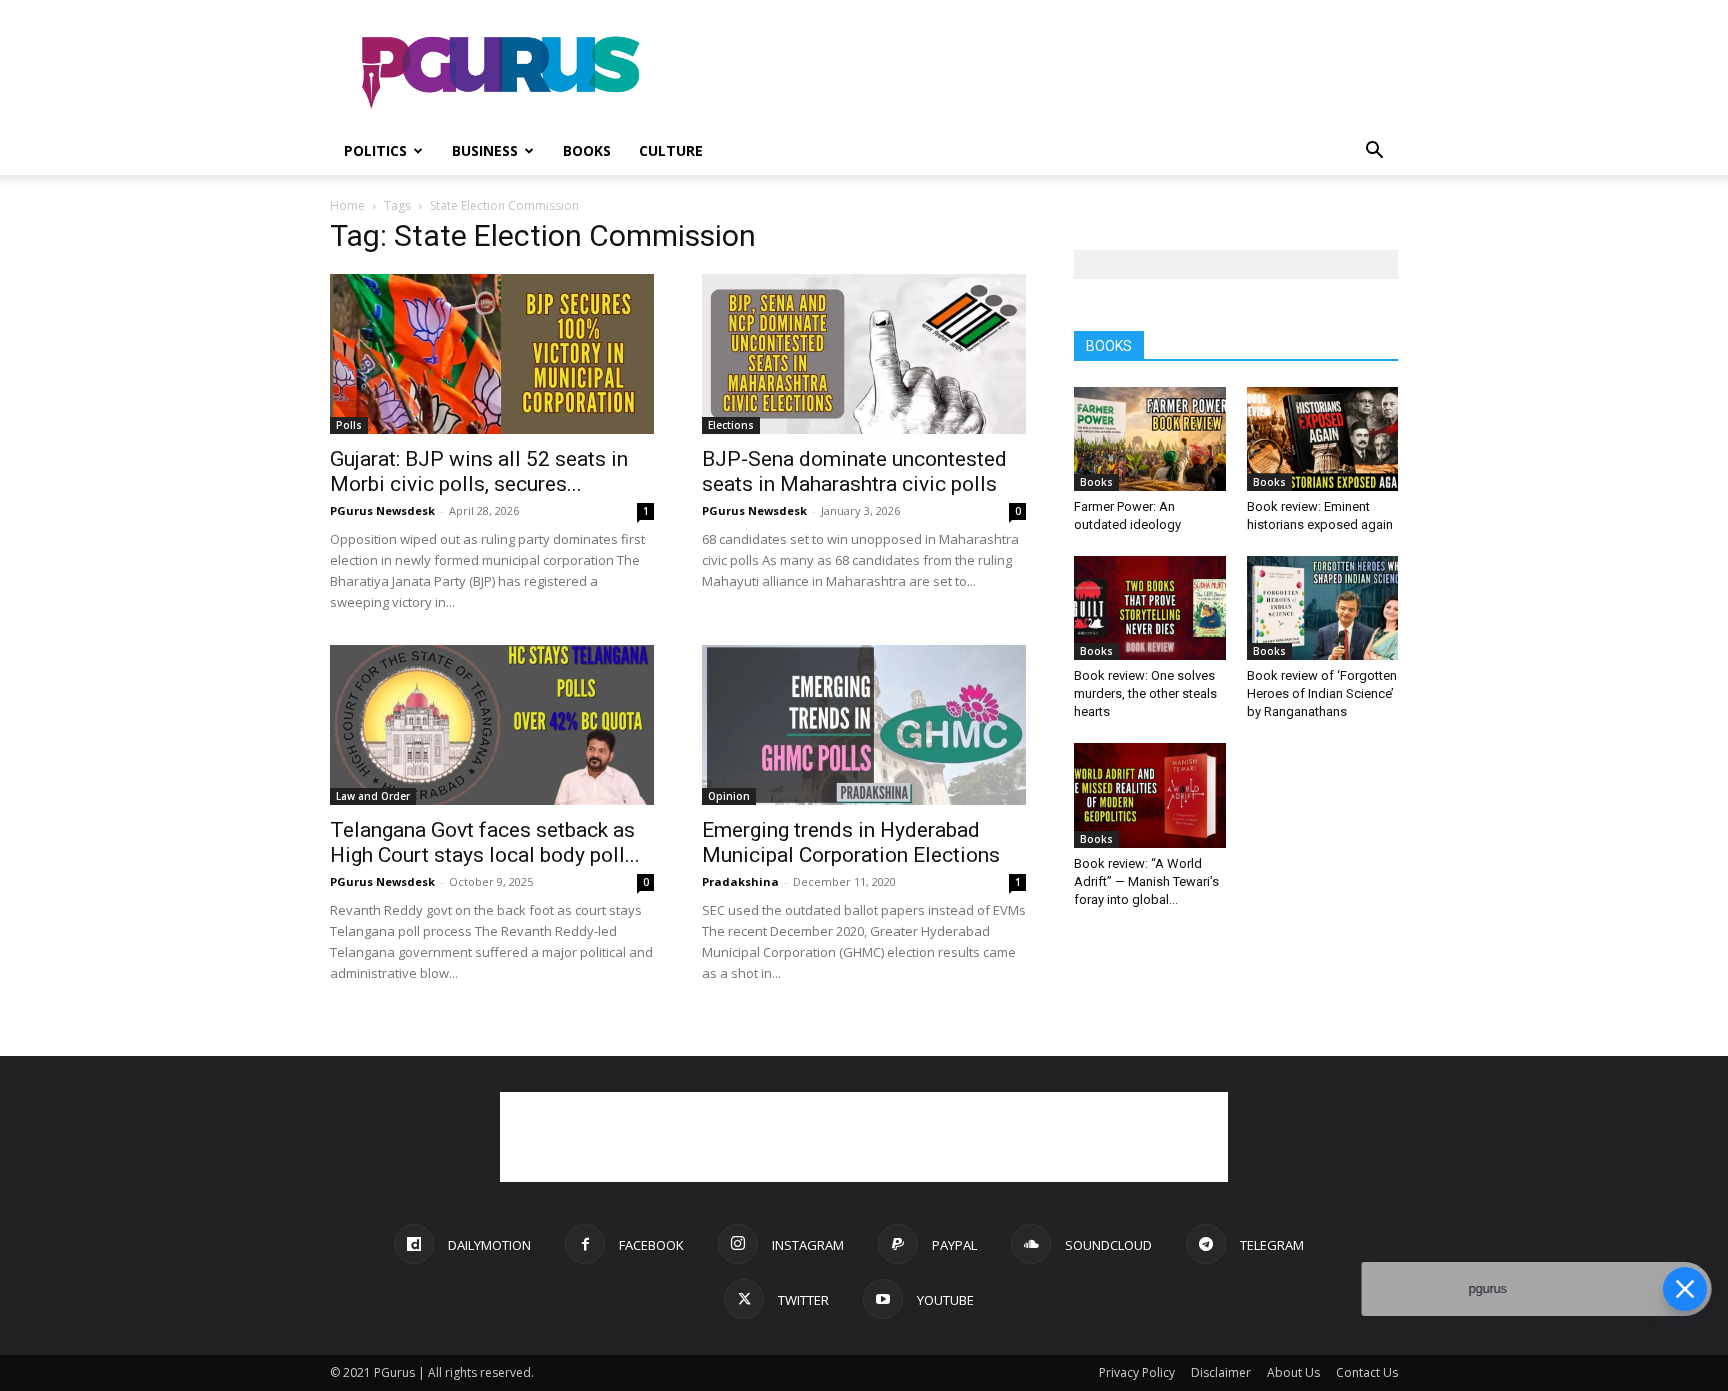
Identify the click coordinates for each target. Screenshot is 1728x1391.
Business (485, 150)
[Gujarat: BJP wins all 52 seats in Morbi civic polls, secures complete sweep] (492, 354)
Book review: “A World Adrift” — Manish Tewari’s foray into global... (1146, 881)
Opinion (729, 796)
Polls (349, 425)
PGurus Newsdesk (382, 510)
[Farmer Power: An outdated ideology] (1150, 439)
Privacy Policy (1137, 1372)
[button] (1374, 152)
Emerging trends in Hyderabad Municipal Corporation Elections (851, 842)
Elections (731, 425)
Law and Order (373, 796)
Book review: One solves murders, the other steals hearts (1145, 693)
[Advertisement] (1034, 73)
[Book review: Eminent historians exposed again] (1323, 439)
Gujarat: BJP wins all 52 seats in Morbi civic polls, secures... (479, 471)
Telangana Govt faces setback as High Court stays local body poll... (485, 842)
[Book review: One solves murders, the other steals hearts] (1150, 608)
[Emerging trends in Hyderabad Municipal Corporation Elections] (864, 725)
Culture (671, 150)
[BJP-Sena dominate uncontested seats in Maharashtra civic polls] (864, 354)
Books (587, 150)
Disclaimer (1221, 1372)
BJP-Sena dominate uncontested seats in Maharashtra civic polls (854, 471)
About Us (1293, 1372)
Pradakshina (740, 881)
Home (347, 205)
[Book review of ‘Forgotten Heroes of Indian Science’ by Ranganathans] (1323, 608)
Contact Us (1367, 1372)
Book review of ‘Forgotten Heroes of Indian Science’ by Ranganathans (1322, 693)
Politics (375, 150)
